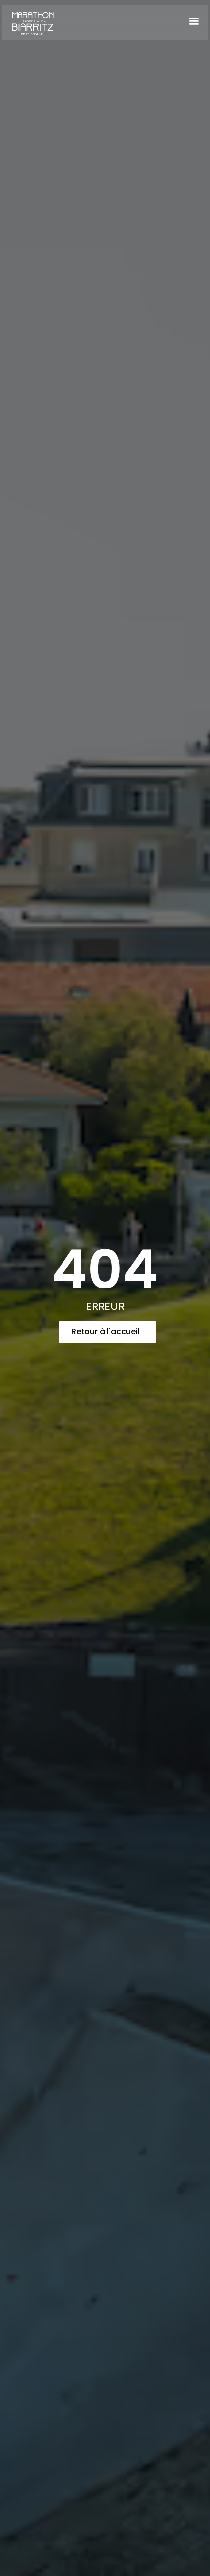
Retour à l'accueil (105, 1332)
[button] (194, 21)
